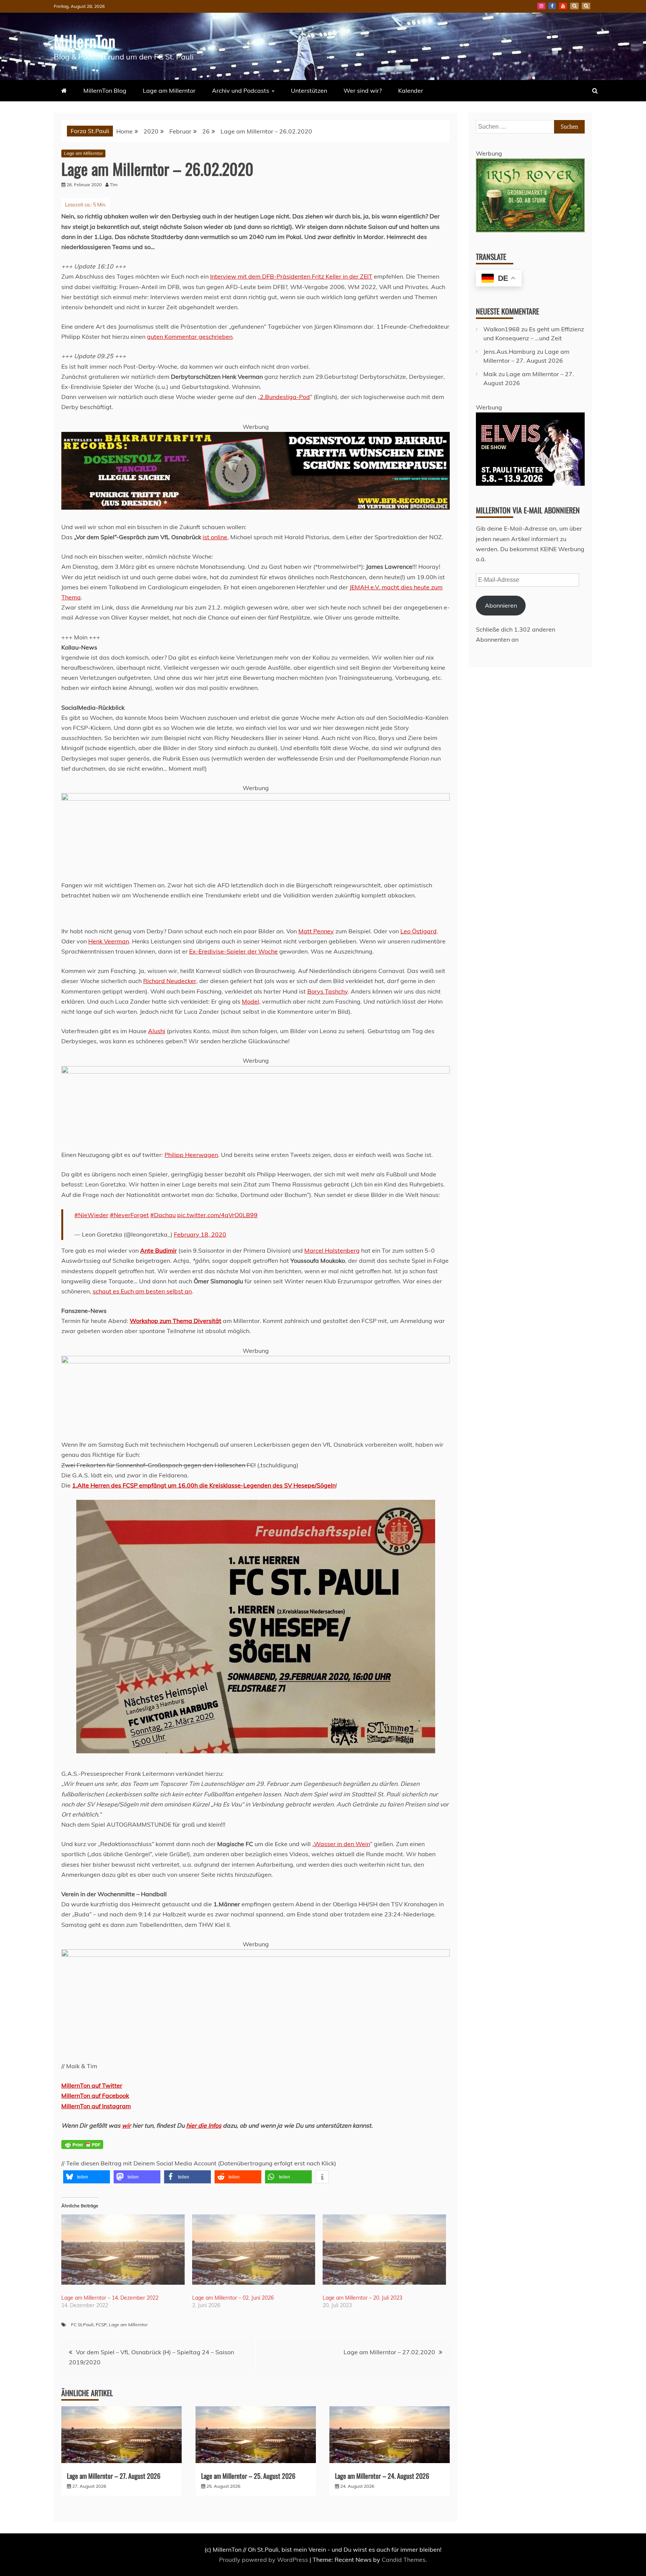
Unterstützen (309, 90)
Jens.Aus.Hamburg (509, 351)
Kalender (411, 90)
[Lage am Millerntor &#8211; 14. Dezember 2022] (123, 2250)
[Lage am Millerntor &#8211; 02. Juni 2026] (254, 2250)
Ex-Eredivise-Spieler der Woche (233, 951)
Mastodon (586, 6)
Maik (490, 374)
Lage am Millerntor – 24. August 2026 (382, 2476)
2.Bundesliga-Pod (285, 397)
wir (126, 2125)
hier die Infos (204, 2125)
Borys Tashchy (327, 991)
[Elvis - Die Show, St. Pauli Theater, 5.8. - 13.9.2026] (530, 483)
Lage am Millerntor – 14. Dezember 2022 (110, 2298)
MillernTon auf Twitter (92, 2085)
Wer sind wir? (363, 90)
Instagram (541, 6)
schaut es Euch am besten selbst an (142, 1291)
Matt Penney (316, 931)
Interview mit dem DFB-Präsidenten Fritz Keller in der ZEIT (291, 276)
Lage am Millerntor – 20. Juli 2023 (362, 2298)
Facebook (552, 6)
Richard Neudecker (170, 981)
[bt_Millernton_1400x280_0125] (256, 798)
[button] (87, 2177)
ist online (215, 537)
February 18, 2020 (200, 1234)
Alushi (157, 1031)
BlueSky (574, 6)
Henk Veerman (109, 941)
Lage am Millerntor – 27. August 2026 (114, 2476)
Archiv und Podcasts (241, 90)
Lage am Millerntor (169, 90)
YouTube (563, 6)
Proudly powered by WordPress (264, 2560)
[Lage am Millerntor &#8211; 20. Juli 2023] (384, 2250)
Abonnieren (501, 605)
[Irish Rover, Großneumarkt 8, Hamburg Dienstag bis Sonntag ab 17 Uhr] (530, 230)
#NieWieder (91, 1215)
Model (250, 1001)
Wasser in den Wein (342, 1844)
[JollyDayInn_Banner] (256, 1955)
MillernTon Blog (105, 90)
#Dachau (163, 1215)
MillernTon (85, 41)
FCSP (101, 2325)
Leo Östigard (419, 931)
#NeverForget (129, 1215)
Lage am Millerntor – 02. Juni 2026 (233, 2298)
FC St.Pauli (82, 2325)
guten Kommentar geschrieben (190, 337)
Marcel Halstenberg (332, 1250)
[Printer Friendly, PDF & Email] (82, 2149)
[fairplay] (256, 1071)
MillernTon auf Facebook (95, 2096)
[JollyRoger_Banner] (256, 1361)
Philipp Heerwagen (191, 1155)
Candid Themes (404, 2560)
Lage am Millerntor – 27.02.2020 (389, 2352)
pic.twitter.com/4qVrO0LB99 (217, 1215)
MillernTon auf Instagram (96, 2106)
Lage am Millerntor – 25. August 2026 (248, 2476)
